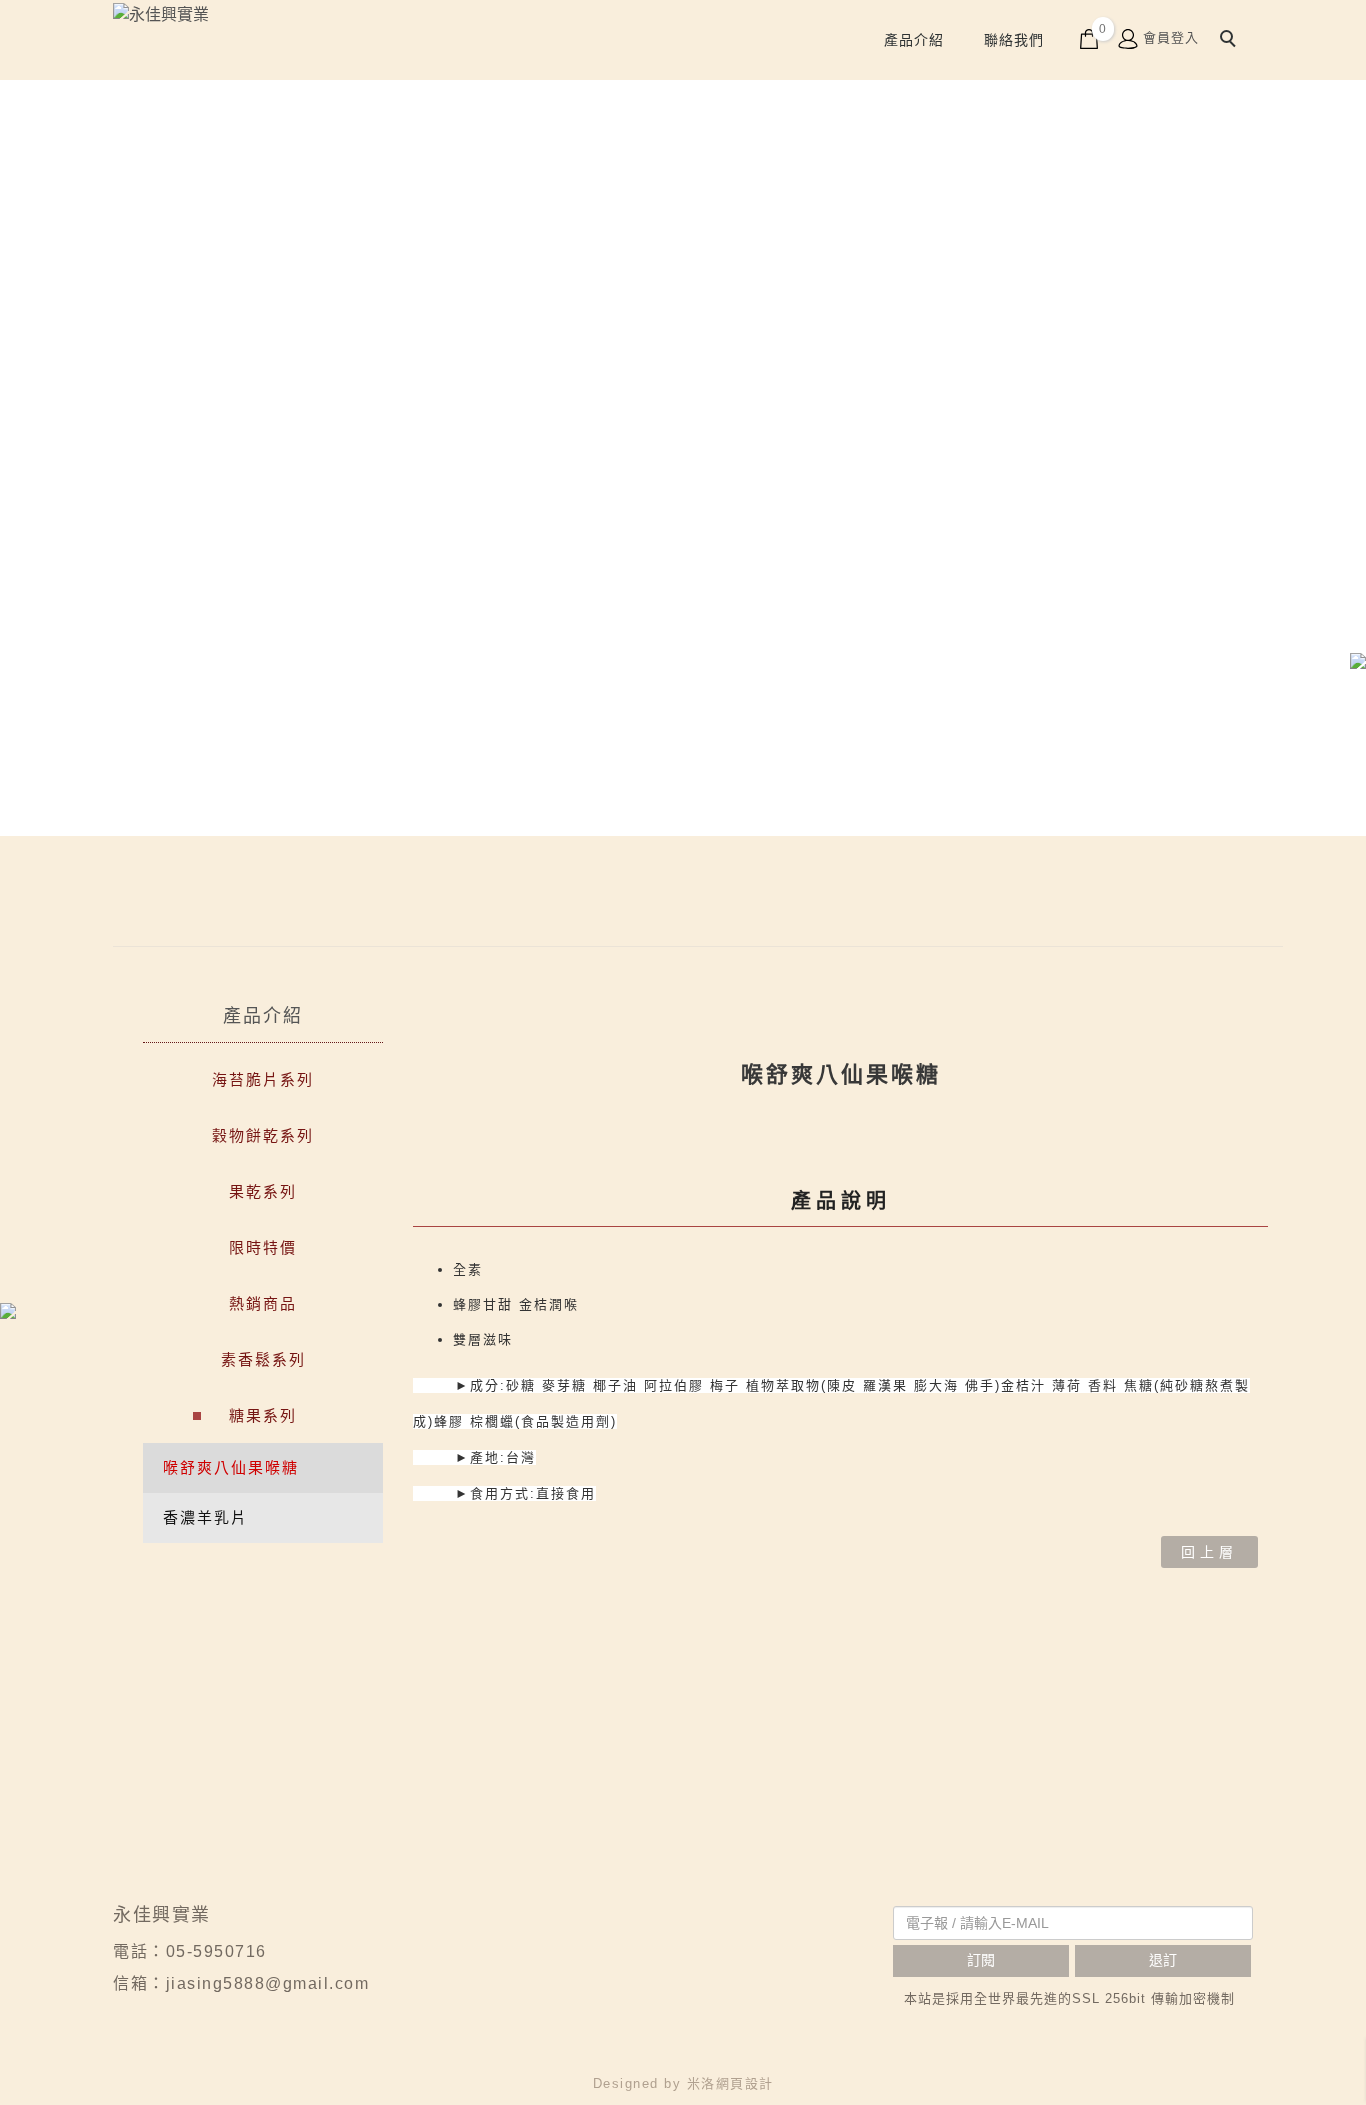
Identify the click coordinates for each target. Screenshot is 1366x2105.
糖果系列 (263, 1415)
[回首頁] (260, 15)
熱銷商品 (263, 1303)
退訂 (1163, 1960)
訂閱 (981, 1960)
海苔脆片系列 (263, 1079)
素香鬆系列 (263, 1359)
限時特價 (263, 1247)
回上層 (1209, 1552)
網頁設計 (745, 2083)
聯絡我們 (1014, 40)
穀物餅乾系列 (263, 1135)
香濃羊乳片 (205, 1517)
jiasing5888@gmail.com (268, 1983)
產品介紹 (914, 40)
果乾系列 (263, 1191)
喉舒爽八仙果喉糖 (231, 1467)
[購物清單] (1089, 37)
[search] (1231, 41)
